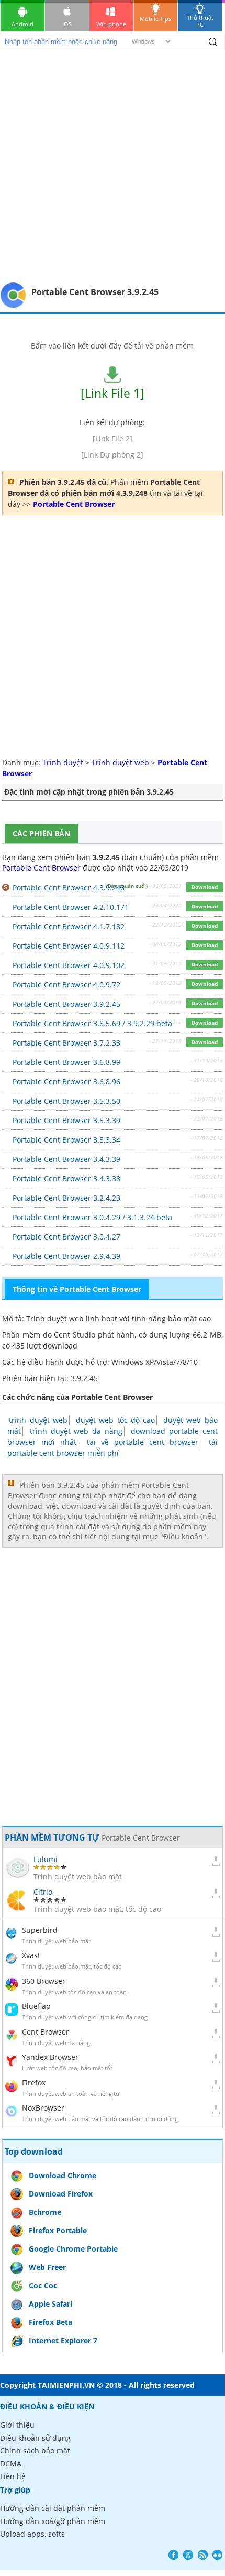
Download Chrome (63, 2175)
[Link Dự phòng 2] (112, 455)
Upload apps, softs (32, 2534)
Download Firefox (61, 2194)
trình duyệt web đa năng (76, 1431)
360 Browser (44, 1981)
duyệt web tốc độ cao (115, 1420)
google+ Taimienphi (188, 2555)
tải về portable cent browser (143, 1442)
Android (22, 24)
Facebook (173, 2555)
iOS (67, 24)
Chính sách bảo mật (35, 2450)
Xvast (31, 1955)
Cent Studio (75, 1335)
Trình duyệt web (120, 762)
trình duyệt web (38, 1420)
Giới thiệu (17, 2425)
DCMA (11, 2464)
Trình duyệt (63, 762)
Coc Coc (43, 2285)
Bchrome (45, 2212)
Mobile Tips (155, 19)
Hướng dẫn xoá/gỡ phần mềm (53, 2521)
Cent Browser (46, 2032)
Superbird (40, 1930)
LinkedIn (217, 2555)
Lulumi (46, 1859)
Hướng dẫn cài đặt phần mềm (53, 2508)
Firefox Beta (50, 2322)
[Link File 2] (113, 438)
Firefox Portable (58, 2230)
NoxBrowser (43, 2108)
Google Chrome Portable (73, 2249)
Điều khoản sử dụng (35, 2438)
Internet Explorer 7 (63, 2340)
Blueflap (36, 2006)
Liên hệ (13, 2476)
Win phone (111, 24)
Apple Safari (50, 2304)
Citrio (43, 1892)
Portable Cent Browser (41, 868)
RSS (203, 2555)
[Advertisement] (113, 164)
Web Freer (47, 2267)
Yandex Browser (50, 2057)
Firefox (34, 2083)
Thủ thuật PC (200, 21)
